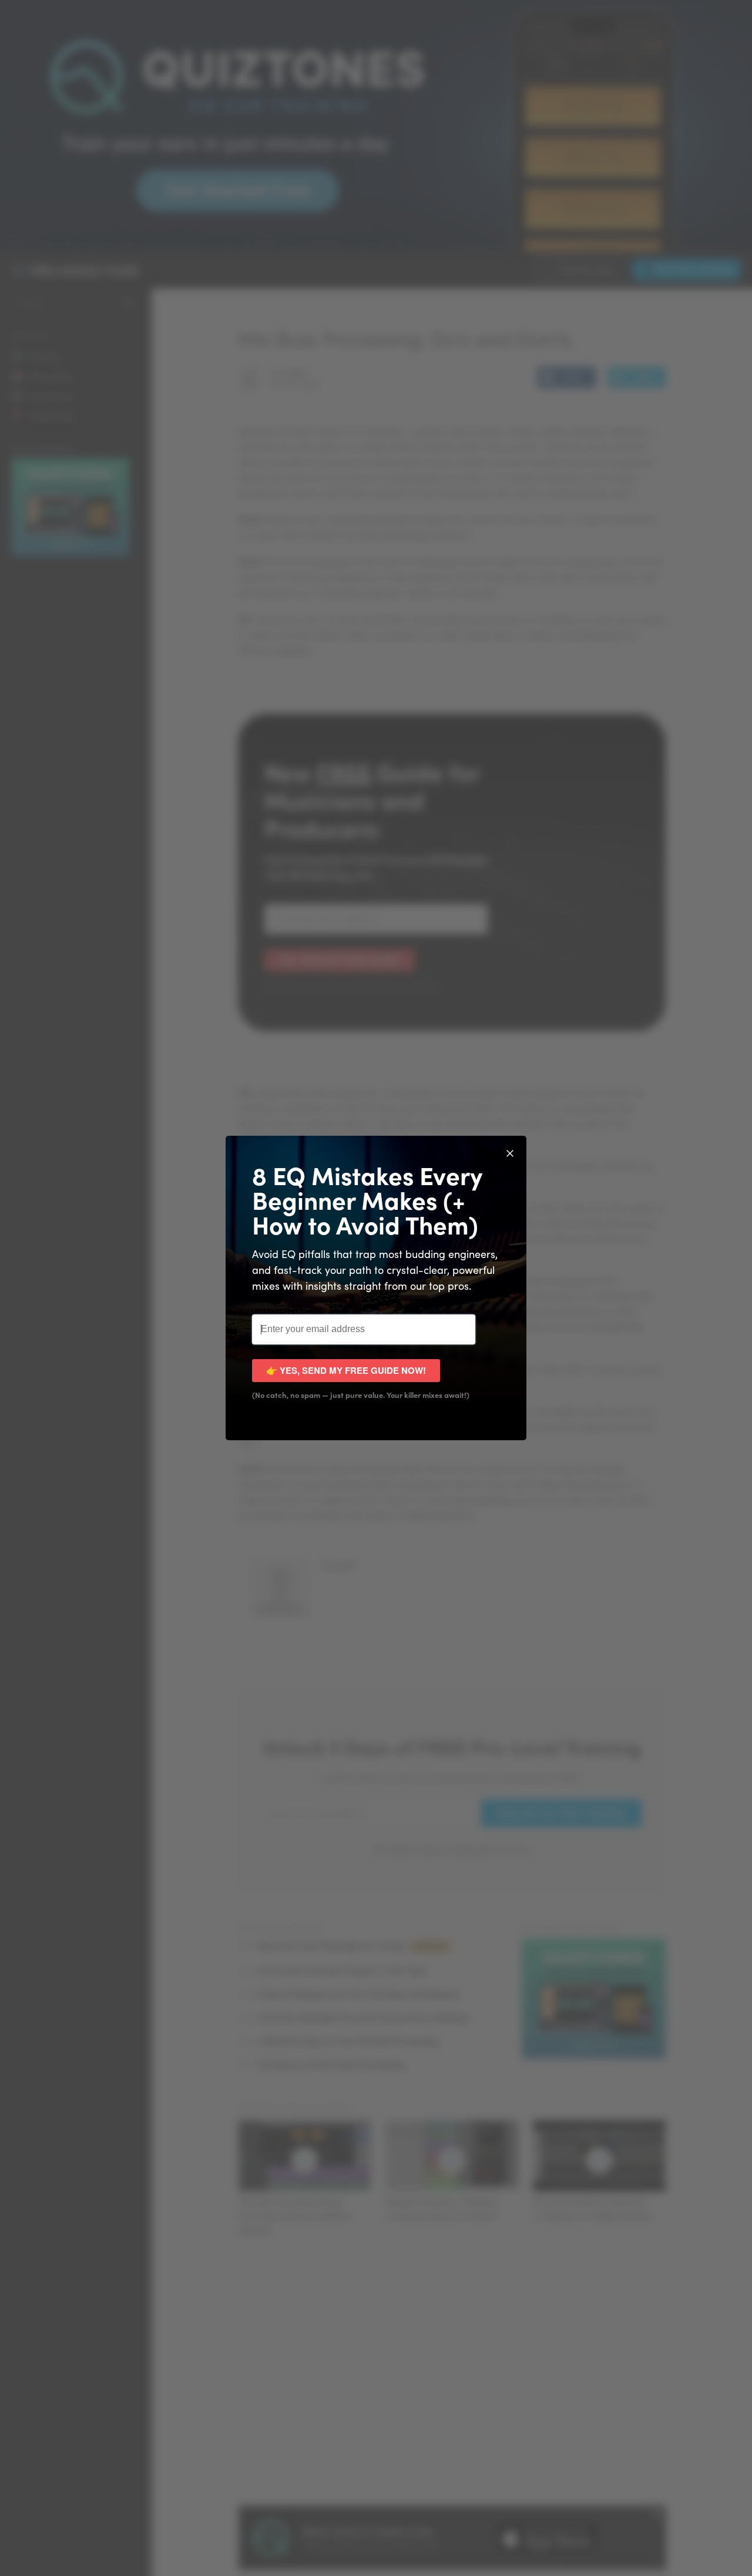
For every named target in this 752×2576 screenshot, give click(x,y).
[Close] (510, 1152)
